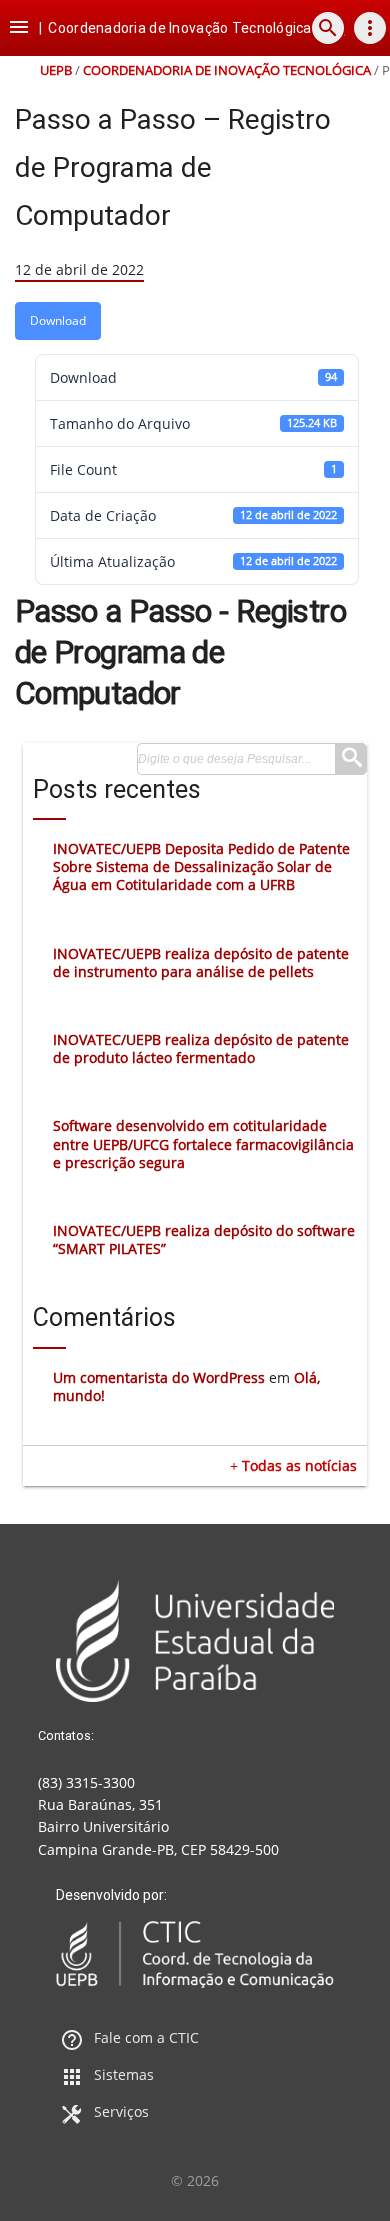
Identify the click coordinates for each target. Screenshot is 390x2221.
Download (58, 320)
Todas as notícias (299, 1465)
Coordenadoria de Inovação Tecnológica (227, 70)
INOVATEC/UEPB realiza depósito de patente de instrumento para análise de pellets (201, 962)
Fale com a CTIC (146, 2037)
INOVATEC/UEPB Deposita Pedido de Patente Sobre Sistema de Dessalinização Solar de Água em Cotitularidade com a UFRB (201, 866)
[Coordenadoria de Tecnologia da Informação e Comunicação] (195, 1954)
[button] (19, 28)
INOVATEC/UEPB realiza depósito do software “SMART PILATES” (204, 1239)
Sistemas (124, 2074)
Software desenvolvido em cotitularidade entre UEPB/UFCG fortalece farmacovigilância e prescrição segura (203, 1143)
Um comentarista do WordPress (159, 1377)
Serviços (121, 2111)
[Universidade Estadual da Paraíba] (195, 1640)
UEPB (56, 70)
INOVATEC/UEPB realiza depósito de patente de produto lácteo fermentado (201, 1048)
